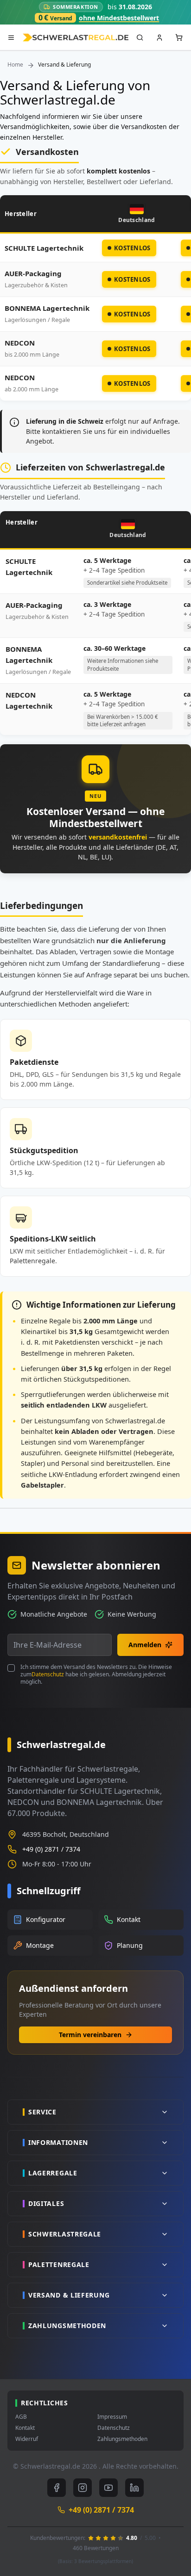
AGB (21, 2417)
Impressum (112, 2417)
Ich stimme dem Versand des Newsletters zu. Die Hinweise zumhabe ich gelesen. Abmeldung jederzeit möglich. (96, 1674)
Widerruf (27, 2439)
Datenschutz (48, 1674)
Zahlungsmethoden (122, 2439)
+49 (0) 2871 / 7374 (51, 1849)
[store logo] (76, 38)
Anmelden (145, 1645)
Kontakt (25, 2428)
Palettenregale (32, 1261)
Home (15, 65)
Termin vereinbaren (90, 2035)
